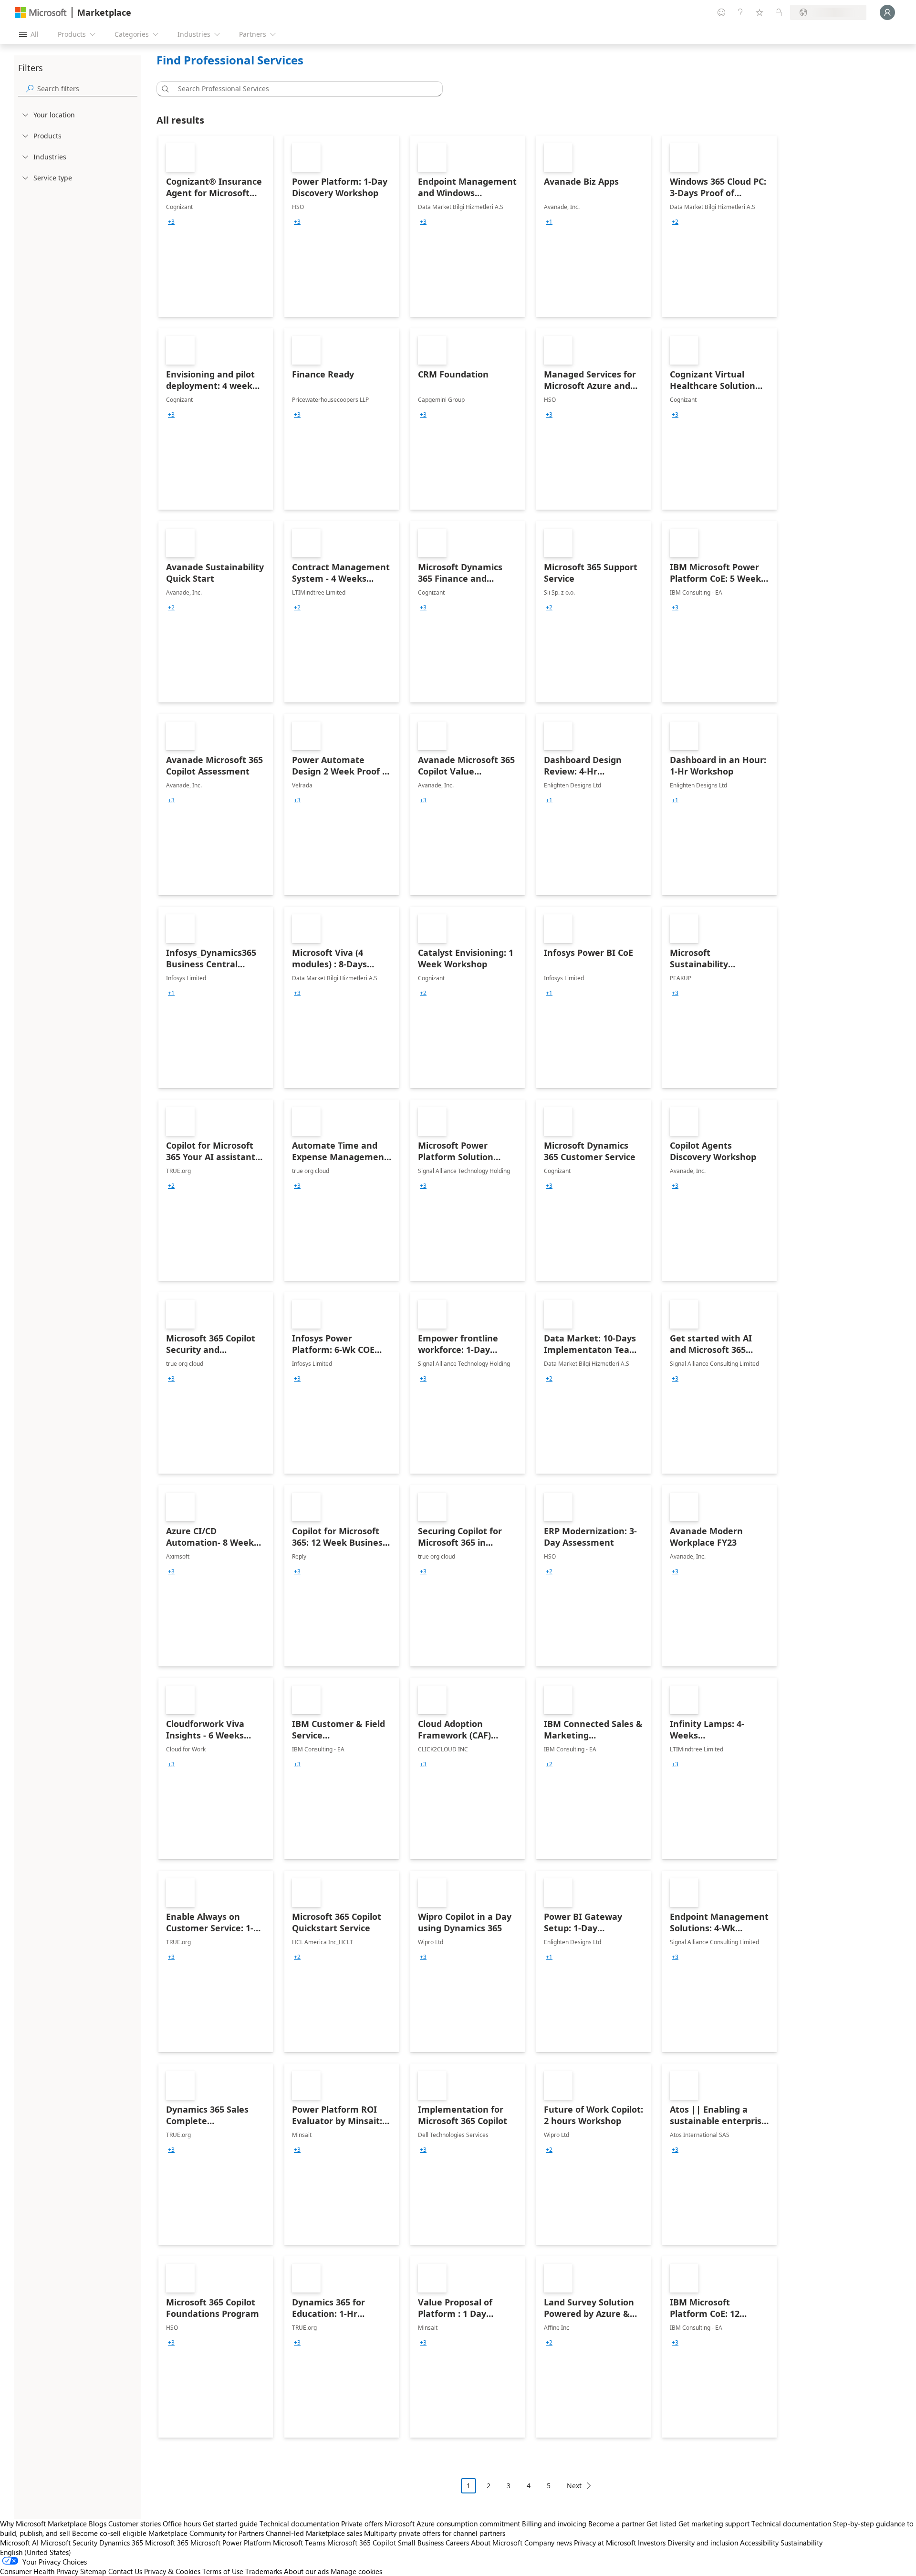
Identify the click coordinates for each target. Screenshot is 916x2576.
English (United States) (36, 2552)
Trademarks (264, 2571)
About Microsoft (497, 2543)
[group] (171, 222)
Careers (457, 2543)
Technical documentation (299, 2524)
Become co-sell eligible (109, 2533)
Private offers (362, 2524)
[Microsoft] (41, 13)
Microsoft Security (69, 2543)
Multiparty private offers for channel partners (435, 2533)
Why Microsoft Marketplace (43, 2524)
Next (574, 2486)
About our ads (306, 2571)
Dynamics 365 (121, 2543)
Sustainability (801, 2543)
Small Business (421, 2543)
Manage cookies (356, 2571)
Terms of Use (223, 2571)
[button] (164, 89)
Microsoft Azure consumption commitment (453, 2524)
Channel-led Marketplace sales (314, 2533)
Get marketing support (714, 2524)
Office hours (182, 2524)
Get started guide (230, 2524)
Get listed (661, 2524)
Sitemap (93, 2571)
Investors (652, 2543)
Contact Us (125, 2571)
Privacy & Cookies (172, 2571)
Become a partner (616, 2524)
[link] (216, 226)
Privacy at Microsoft (605, 2543)
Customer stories (135, 2524)
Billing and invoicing (554, 2524)
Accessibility (759, 2543)
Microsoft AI (19, 2543)
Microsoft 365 (167, 2543)
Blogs (98, 2524)
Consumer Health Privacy (39, 2571)
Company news (548, 2543)
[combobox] (302, 89)
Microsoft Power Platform (231, 2543)
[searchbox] (87, 89)
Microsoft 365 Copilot (362, 2543)
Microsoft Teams (299, 2543)
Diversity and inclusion (703, 2543)
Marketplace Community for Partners (206, 2533)
